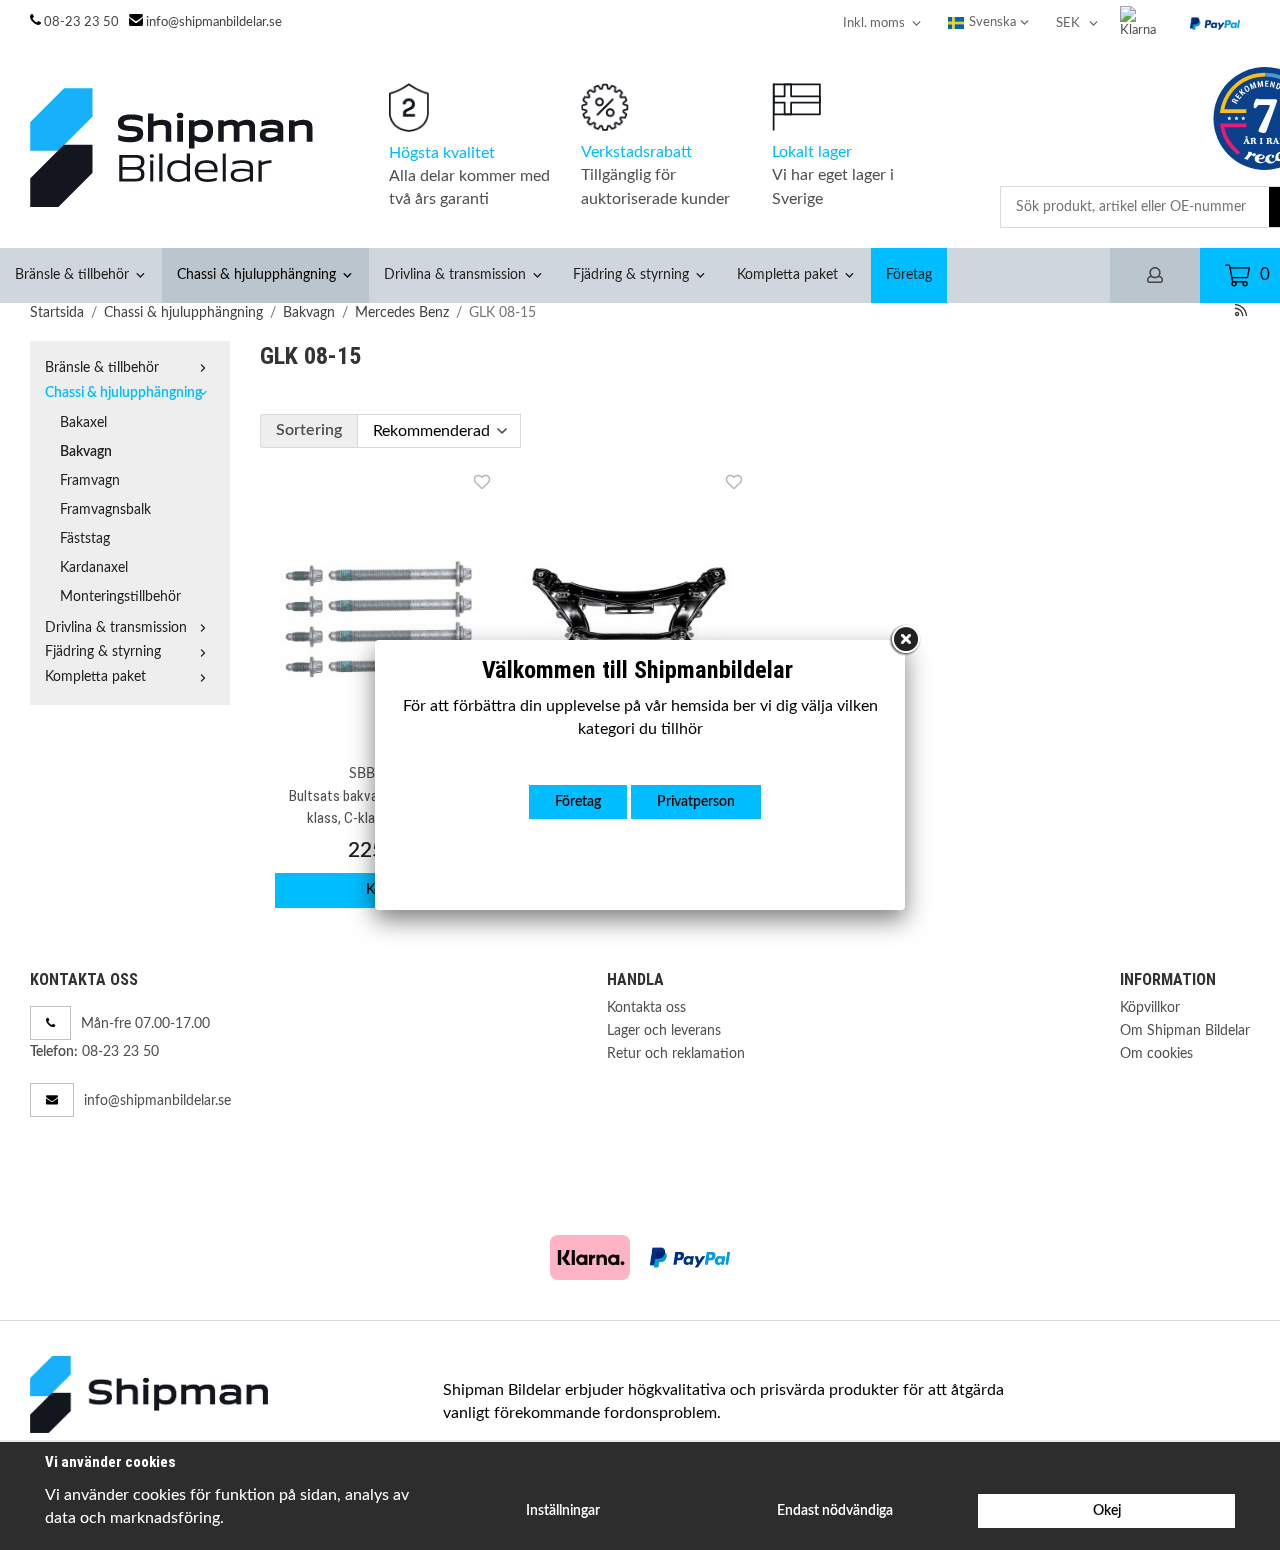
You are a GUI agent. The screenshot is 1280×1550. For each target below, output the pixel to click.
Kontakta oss (646, 1007)
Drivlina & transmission (455, 274)
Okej (1107, 1510)
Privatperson (696, 801)
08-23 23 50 (81, 22)
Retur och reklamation (676, 1053)
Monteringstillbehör (120, 596)
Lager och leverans (664, 1030)
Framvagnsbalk (105, 509)
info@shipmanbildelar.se (214, 22)
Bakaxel (83, 422)
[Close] (905, 640)
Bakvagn (86, 451)
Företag (909, 274)
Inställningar (563, 1510)
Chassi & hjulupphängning (256, 274)
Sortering (309, 430)
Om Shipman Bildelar (1185, 1030)
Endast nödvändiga (835, 1510)
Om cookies (1156, 1053)
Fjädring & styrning (631, 274)
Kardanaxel (94, 567)
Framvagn (90, 480)
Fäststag (85, 538)
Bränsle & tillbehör (72, 274)
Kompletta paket (787, 274)
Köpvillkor (1150, 1007)
